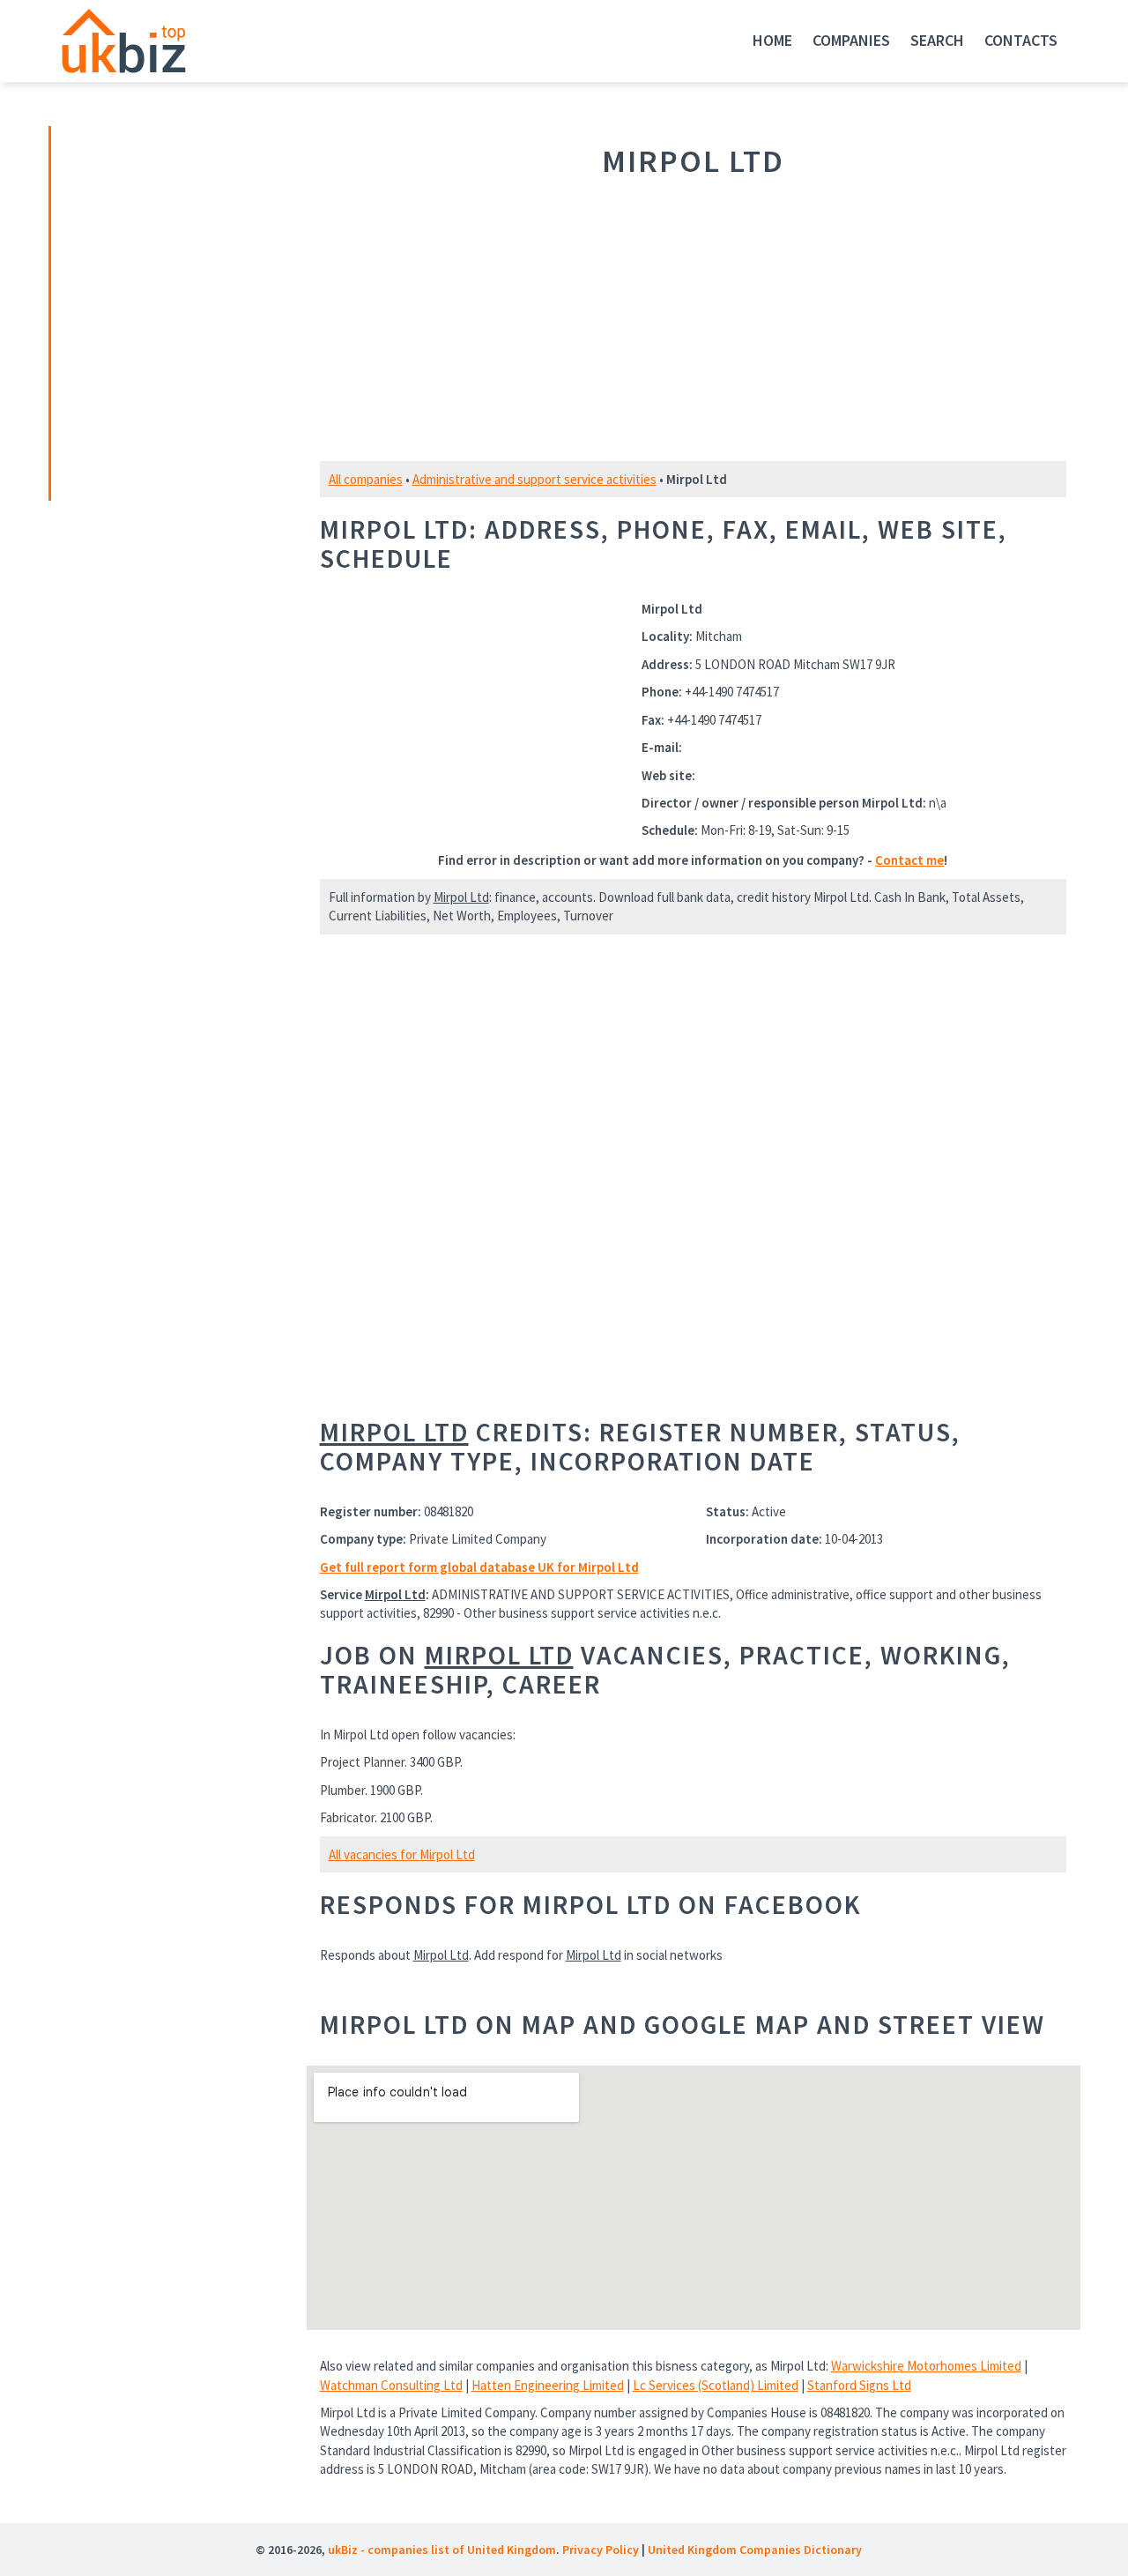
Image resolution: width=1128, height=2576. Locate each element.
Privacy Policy (601, 2550)
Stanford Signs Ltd (859, 2385)
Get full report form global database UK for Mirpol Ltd (479, 1567)
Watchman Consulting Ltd (391, 2385)
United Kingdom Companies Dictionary (755, 2550)
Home (772, 40)
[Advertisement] (174, 311)
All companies (366, 479)
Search (937, 40)
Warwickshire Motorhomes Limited (926, 2366)
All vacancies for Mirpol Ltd (402, 1854)
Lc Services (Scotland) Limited (716, 2385)
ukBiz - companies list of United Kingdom (442, 2550)
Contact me (909, 860)
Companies (851, 40)
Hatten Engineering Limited (548, 2385)
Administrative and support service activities (534, 479)
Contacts (1021, 40)
